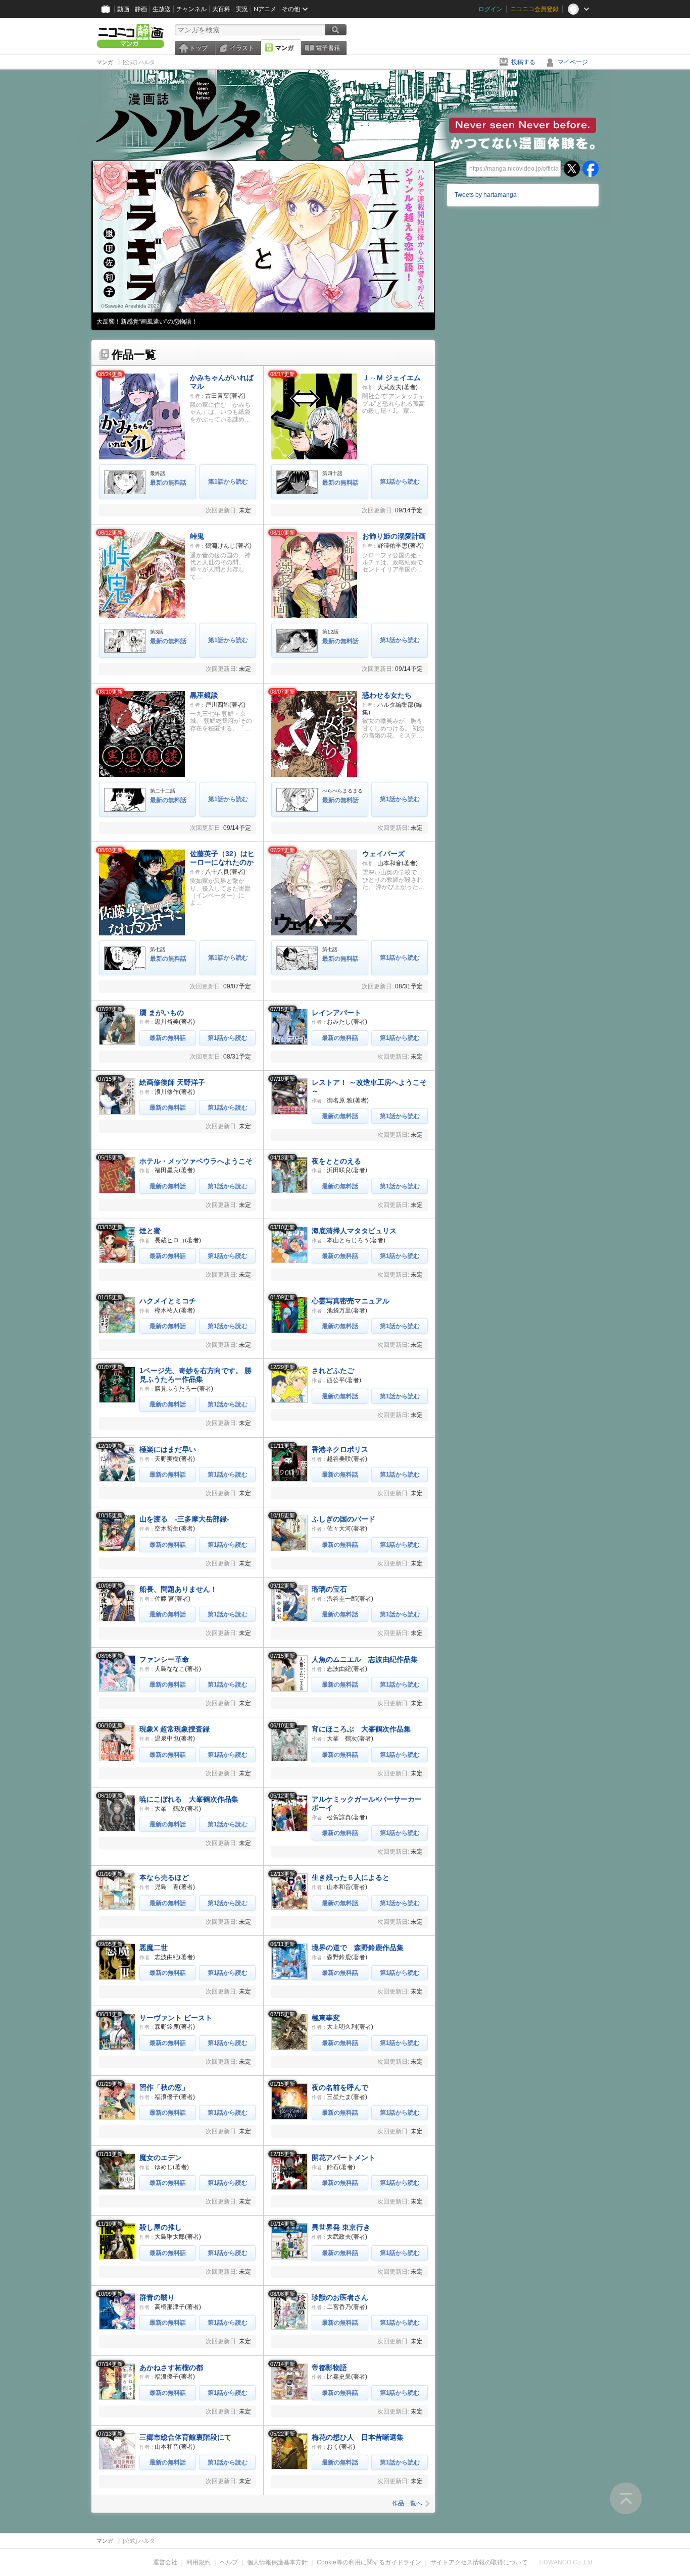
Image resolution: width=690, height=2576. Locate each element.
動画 (123, 9)
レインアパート (336, 1013)
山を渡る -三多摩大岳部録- (184, 1519)
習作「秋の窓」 (164, 2087)
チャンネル (191, 9)
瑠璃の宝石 (329, 1589)
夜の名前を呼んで (340, 2087)
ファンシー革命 (164, 1659)
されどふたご (333, 1371)
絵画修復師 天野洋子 (172, 1082)
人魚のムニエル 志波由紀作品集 (365, 1659)
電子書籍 (328, 48)
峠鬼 (197, 536)
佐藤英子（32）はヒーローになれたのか (222, 858)
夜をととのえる (336, 1161)
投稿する (523, 62)
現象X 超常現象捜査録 (175, 1729)
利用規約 (199, 2562)
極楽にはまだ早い (168, 1449)
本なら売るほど (164, 1877)
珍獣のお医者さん (340, 2297)
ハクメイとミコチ (168, 1301)
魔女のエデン (161, 2158)
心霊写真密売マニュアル (351, 1301)
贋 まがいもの (162, 1013)
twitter (572, 169)
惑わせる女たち (387, 695)
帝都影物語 (329, 2368)
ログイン (490, 9)
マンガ (284, 48)
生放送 (162, 9)
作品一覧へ (407, 2503)
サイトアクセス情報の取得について (479, 2562)
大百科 (221, 9)
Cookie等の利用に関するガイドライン (369, 2562)
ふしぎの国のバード (343, 1519)
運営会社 (165, 2562)
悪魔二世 (154, 1948)
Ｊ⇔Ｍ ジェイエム (391, 378)
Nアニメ (265, 9)
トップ (199, 48)
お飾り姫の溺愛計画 (394, 536)
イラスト (242, 48)
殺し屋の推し (161, 2227)
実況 (242, 9)
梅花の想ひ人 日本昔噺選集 (358, 2437)
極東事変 (326, 2018)
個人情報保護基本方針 (277, 2562)
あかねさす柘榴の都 (171, 2368)
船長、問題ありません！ (178, 1589)
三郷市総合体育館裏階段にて (185, 2437)
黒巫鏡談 (204, 695)
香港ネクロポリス (340, 1449)
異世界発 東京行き (341, 2227)
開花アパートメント (343, 2158)
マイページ (573, 62)
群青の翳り (157, 2297)
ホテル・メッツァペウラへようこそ (196, 1161)
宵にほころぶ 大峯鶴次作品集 (361, 1729)
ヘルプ (229, 2562)
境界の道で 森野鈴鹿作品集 (358, 1948)
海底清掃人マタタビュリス (354, 1231)
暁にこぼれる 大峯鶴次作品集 (189, 1799)
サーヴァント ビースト (176, 2018)
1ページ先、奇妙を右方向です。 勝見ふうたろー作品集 (195, 1375)
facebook (590, 169)
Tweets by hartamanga (486, 195)
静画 (141, 9)
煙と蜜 (150, 1231)
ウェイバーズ (383, 854)
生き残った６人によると (351, 1877)
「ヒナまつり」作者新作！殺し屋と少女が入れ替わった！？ (178, 322)
